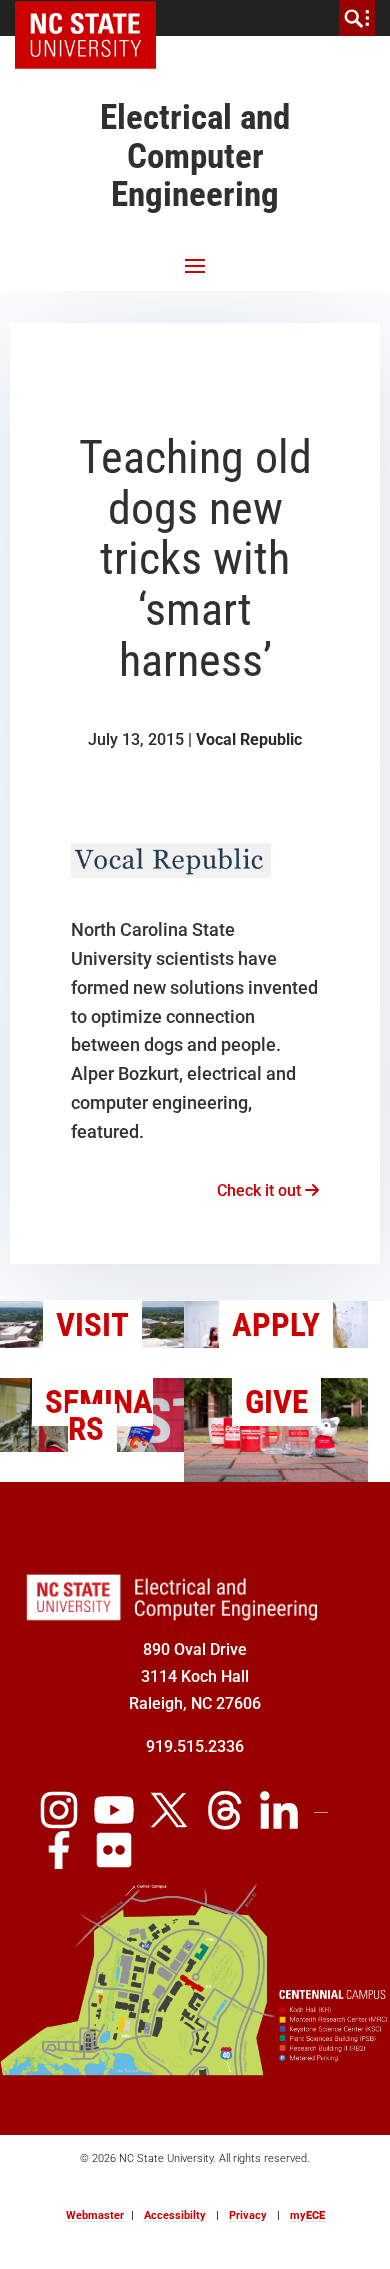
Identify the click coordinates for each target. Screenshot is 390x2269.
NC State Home (92, 18)
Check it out (261, 1190)
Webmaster (95, 2215)
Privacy (248, 2215)
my (307, 2215)
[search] (357, 18)
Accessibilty (175, 2215)
